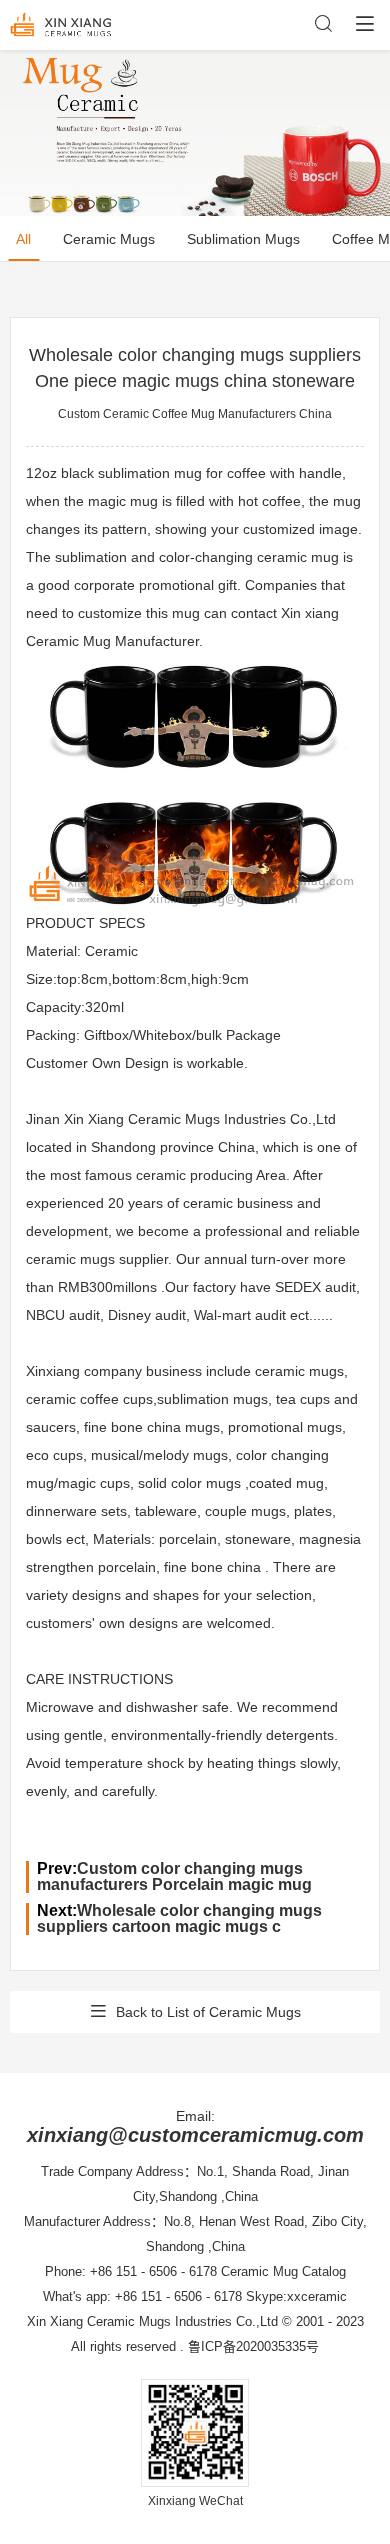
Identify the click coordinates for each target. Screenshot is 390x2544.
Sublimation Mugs (243, 239)
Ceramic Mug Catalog (283, 2271)
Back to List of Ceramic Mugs (208, 2012)
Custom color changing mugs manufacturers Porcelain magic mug (174, 1876)
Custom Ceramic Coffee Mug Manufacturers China (195, 414)
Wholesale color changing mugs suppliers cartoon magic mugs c (179, 1918)
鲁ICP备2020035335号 (253, 2346)
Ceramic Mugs (109, 239)
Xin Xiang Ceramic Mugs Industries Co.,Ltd (152, 2321)
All (23, 239)
